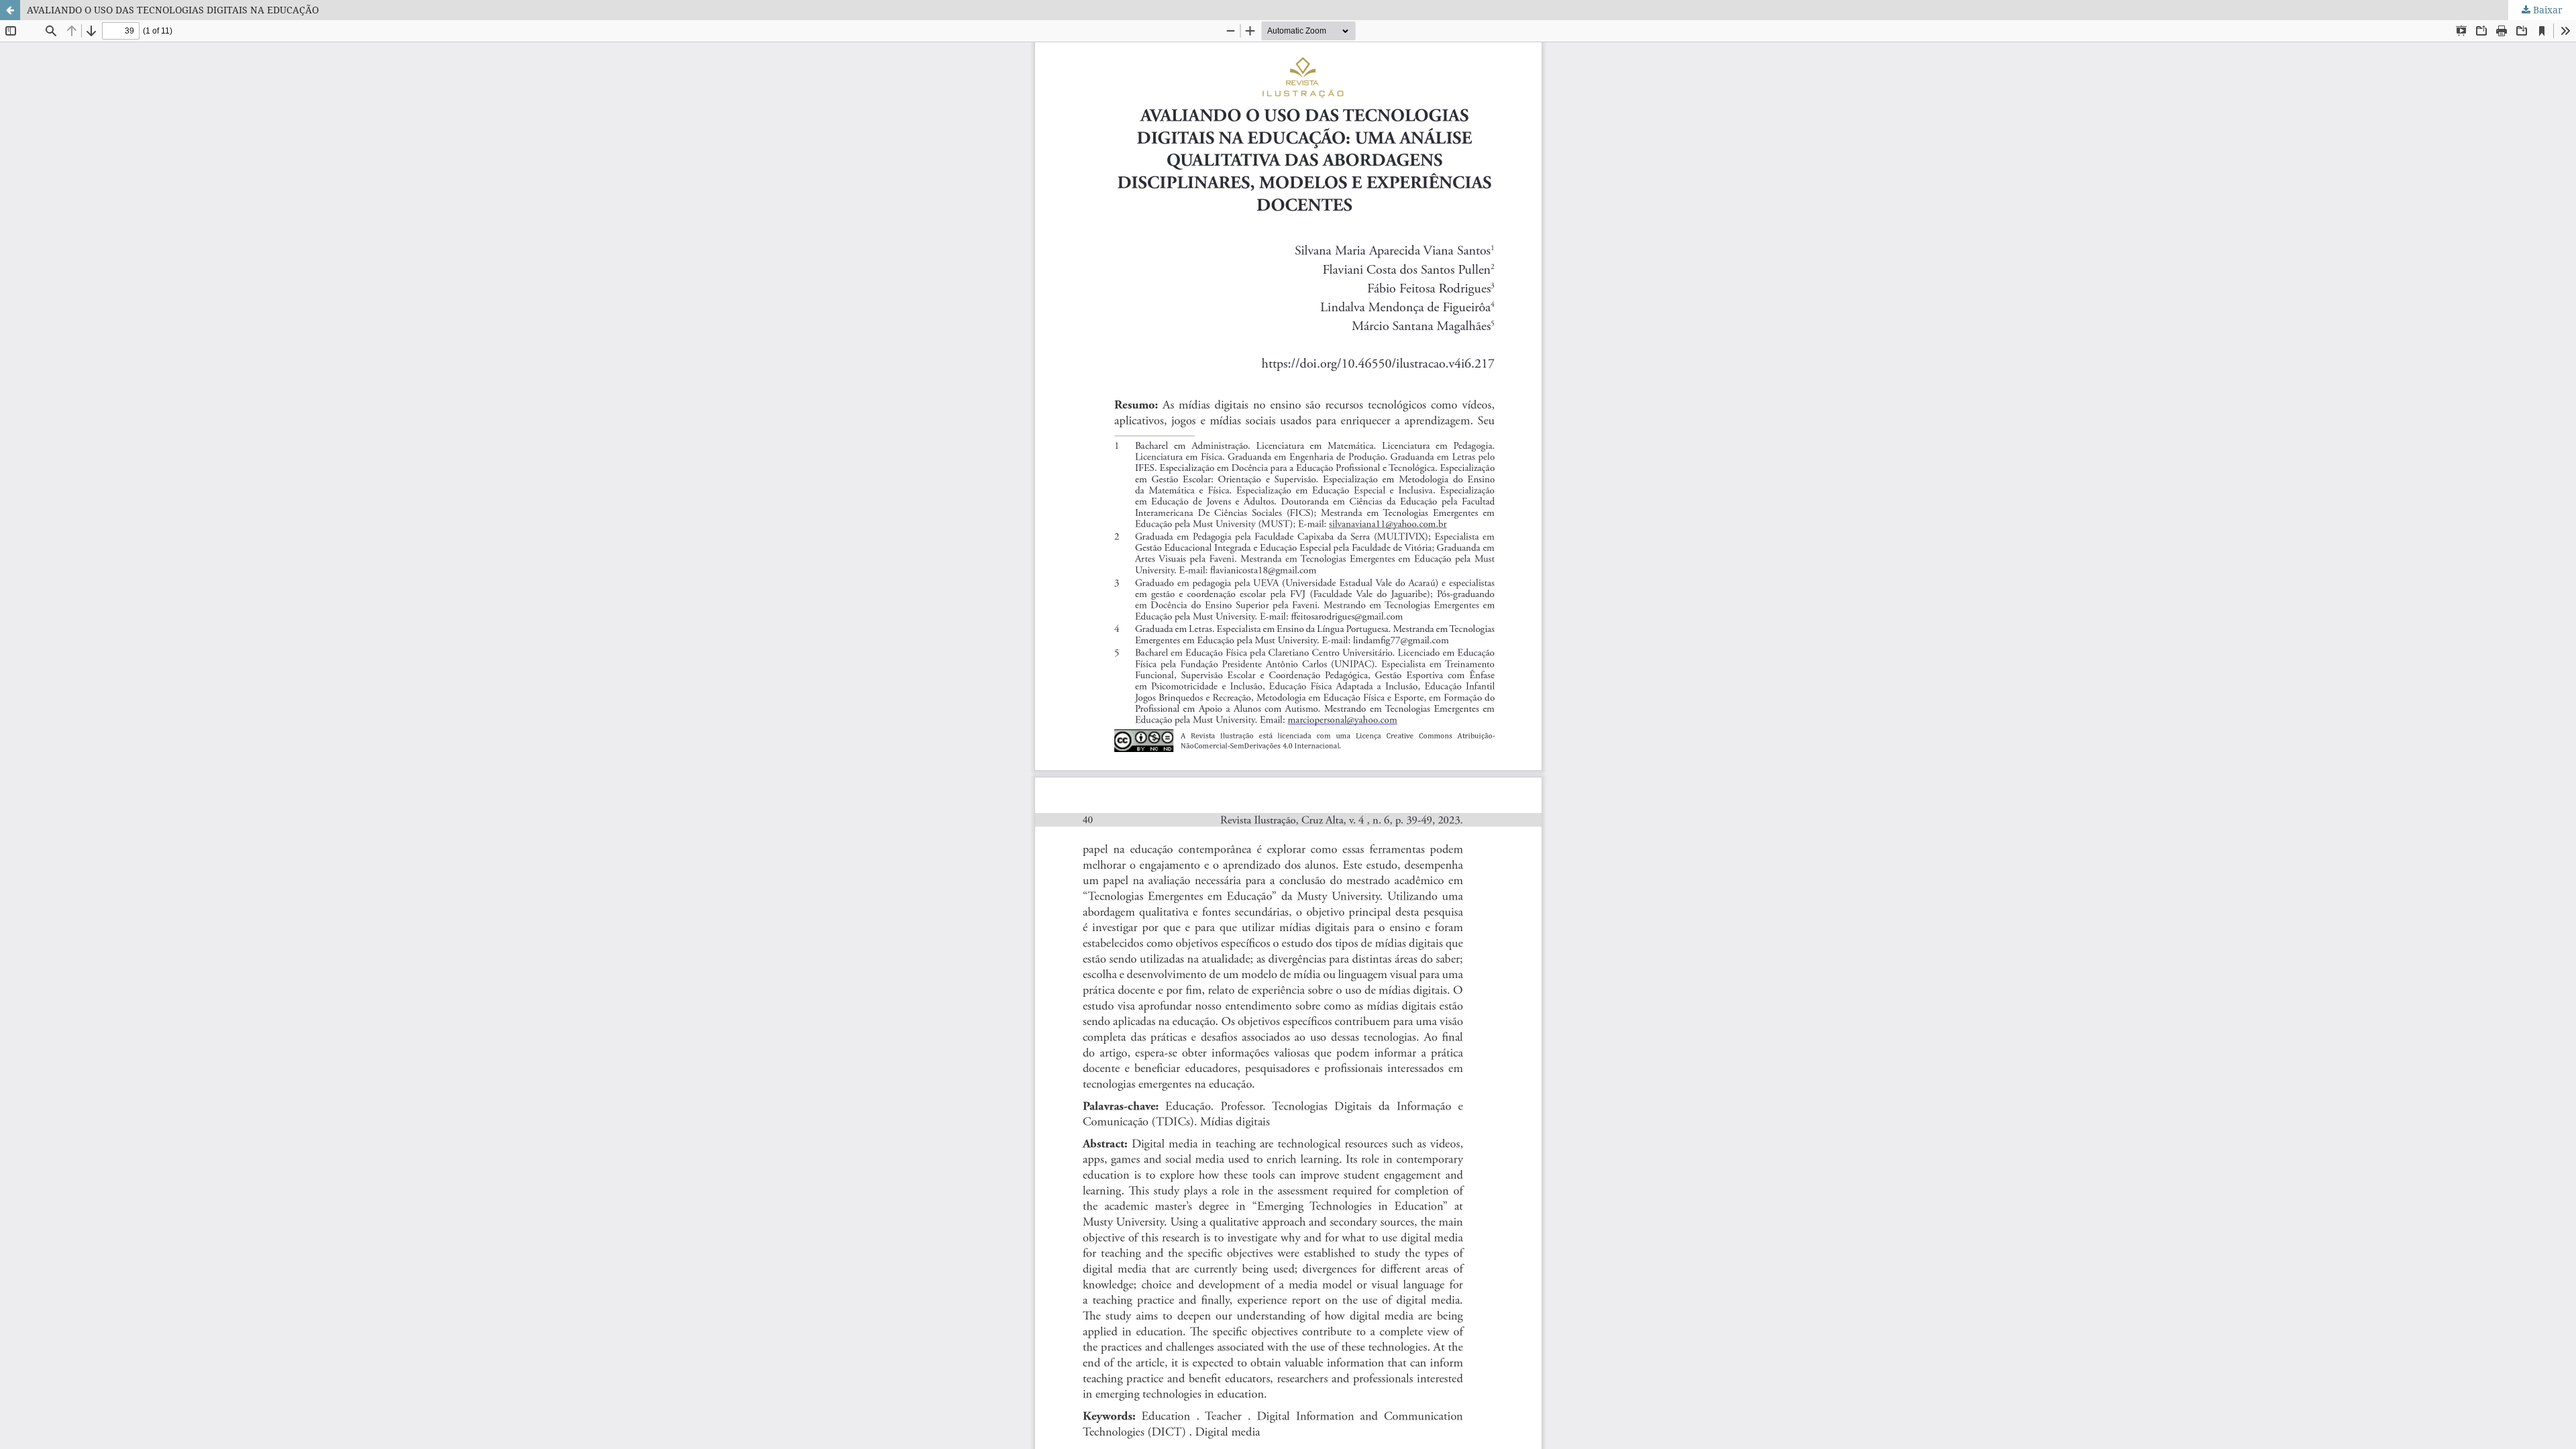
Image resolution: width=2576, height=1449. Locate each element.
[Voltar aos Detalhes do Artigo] (10, 10)
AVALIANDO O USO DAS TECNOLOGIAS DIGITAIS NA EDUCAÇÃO (173, 10)
